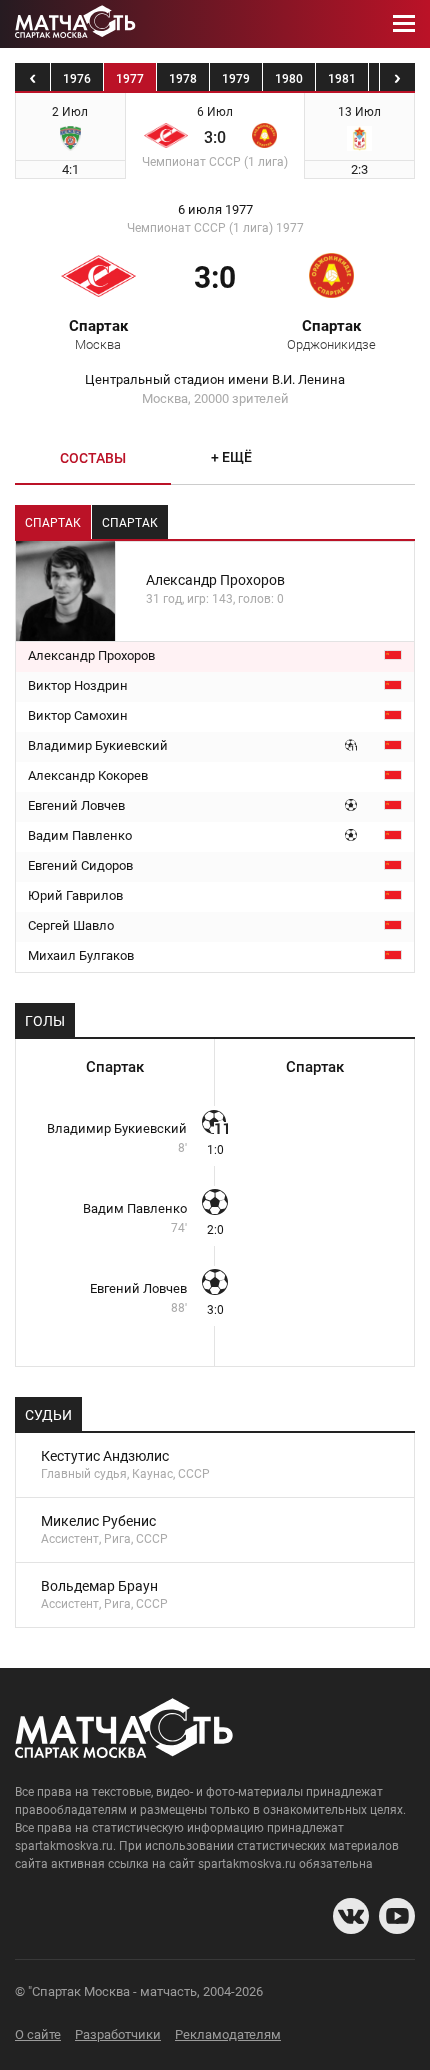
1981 (342, 79)
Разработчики (118, 2034)
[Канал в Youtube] (397, 1916)
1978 (183, 79)
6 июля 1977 (215, 210)
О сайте (38, 2034)
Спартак (331, 334)
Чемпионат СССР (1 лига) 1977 (215, 228)
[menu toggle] (404, 24)
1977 (130, 79)
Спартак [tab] (53, 523)
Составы (93, 458)
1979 (236, 79)
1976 (77, 79)
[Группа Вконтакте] (351, 1916)
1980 (289, 79)
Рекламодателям (228, 2034)
